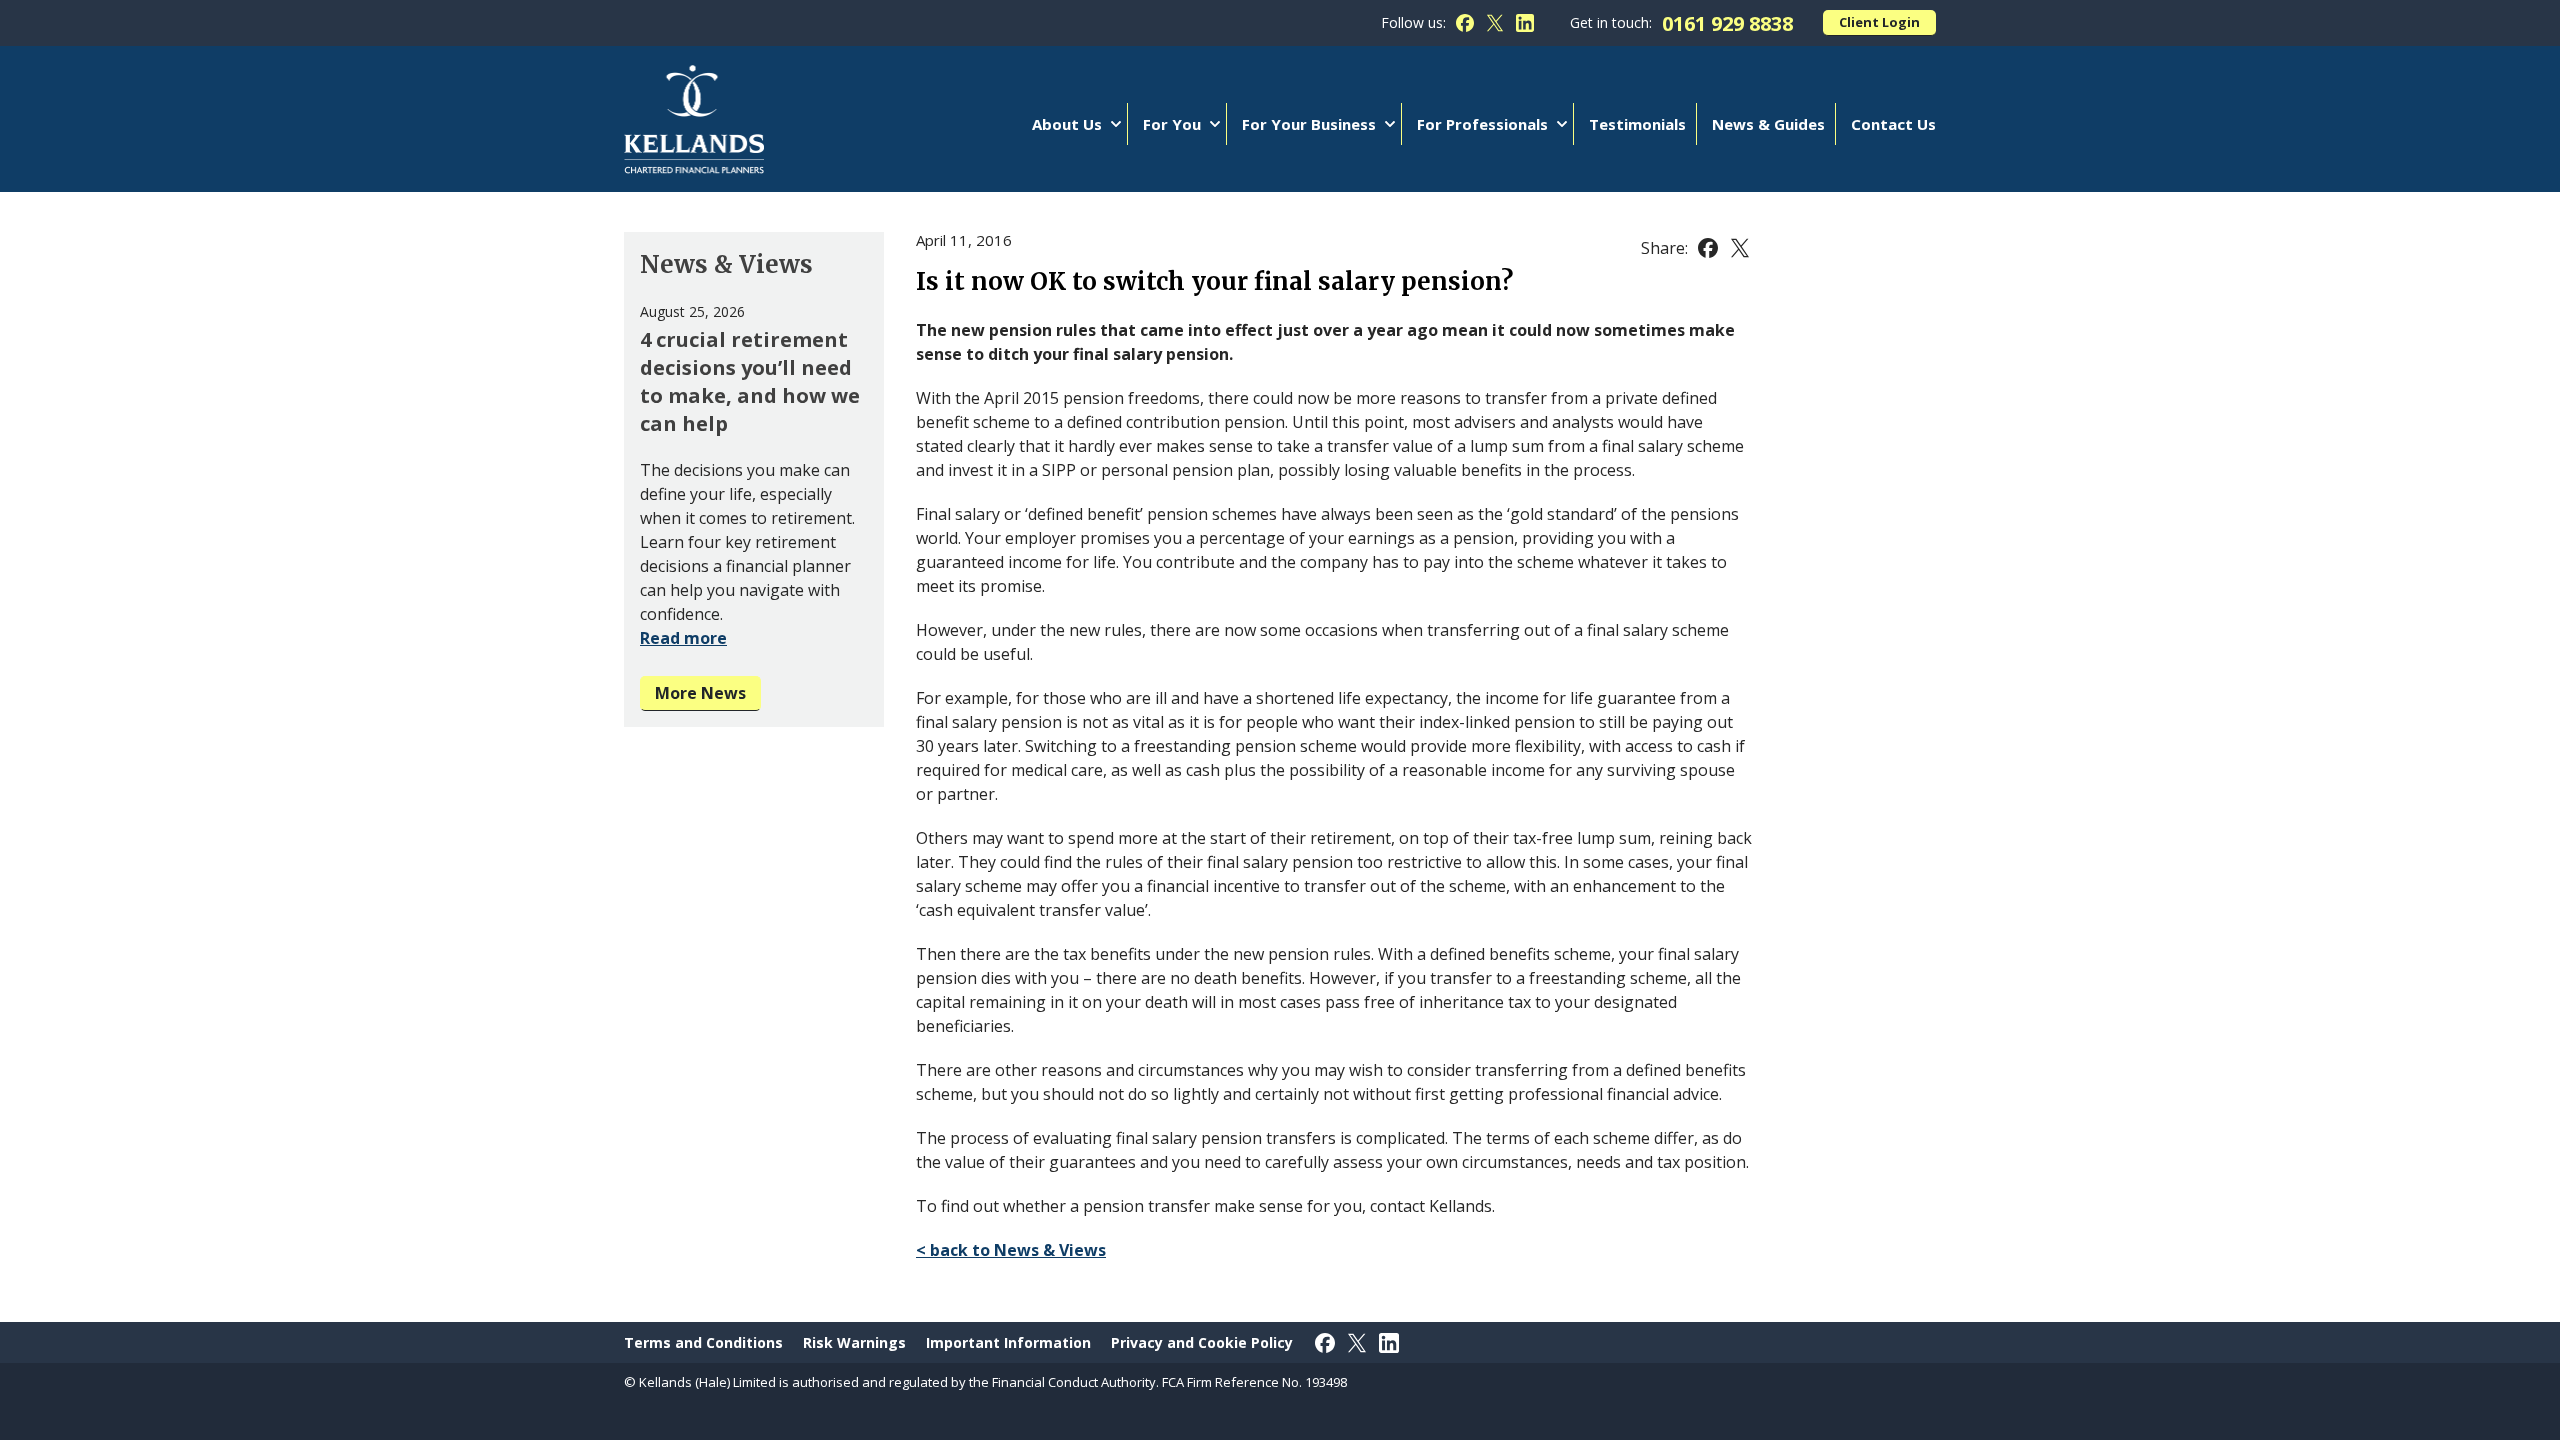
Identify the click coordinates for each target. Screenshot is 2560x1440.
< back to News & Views (1011, 1250)
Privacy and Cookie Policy (1202, 1342)
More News (700, 693)
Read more (683, 638)
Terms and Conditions (703, 1342)
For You (1172, 124)
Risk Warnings (854, 1342)
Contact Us (1893, 124)
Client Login (1879, 22)
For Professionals (1482, 124)
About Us (1067, 124)
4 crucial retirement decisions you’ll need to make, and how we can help (750, 381)
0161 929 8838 (1727, 23)
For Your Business (1309, 124)
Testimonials (1637, 124)
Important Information (1008, 1342)
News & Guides (1768, 124)
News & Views (726, 264)
